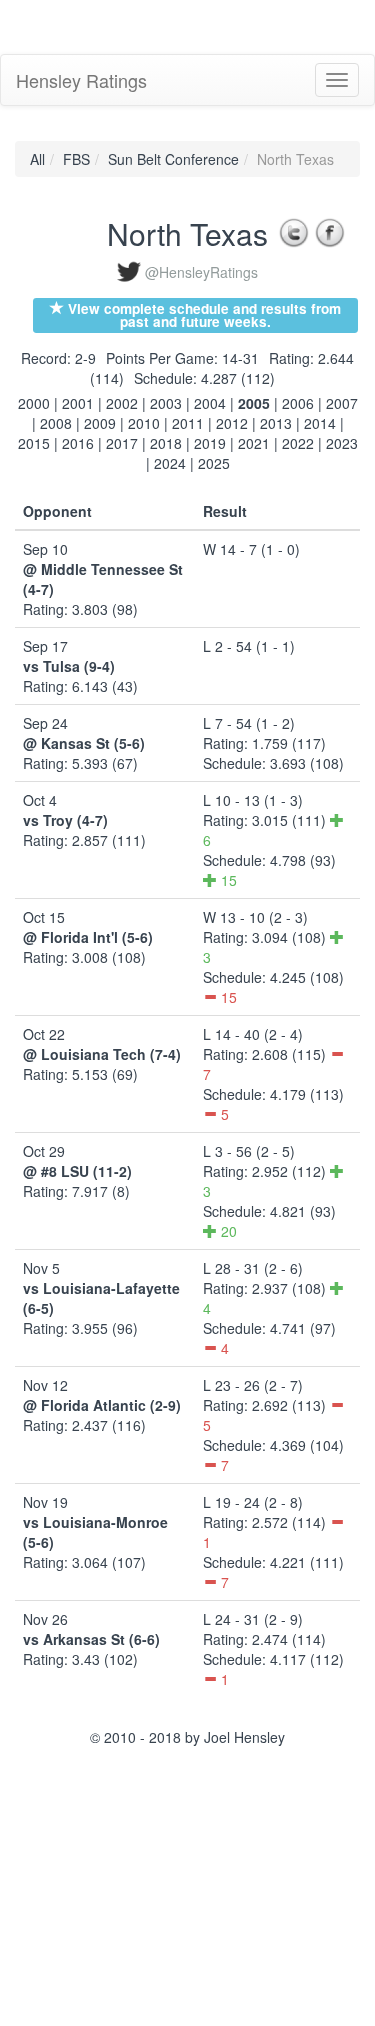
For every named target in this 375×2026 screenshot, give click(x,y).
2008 (56, 423)
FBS (76, 159)
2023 (342, 443)
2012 (232, 423)
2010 (144, 423)
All (37, 159)
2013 (276, 423)
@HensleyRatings (201, 272)
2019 (210, 443)
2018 (166, 443)
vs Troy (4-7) (65, 820)
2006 (298, 403)
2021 (254, 443)
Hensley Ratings (81, 80)
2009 (100, 423)
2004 (210, 403)
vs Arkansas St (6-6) (91, 1639)
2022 (298, 443)
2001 (78, 403)
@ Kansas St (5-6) (84, 743)
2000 (34, 403)
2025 (214, 463)
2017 (122, 443)
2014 (320, 423)
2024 (170, 463)
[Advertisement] (160, 25)
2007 (342, 403)
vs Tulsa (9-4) (69, 666)
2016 (78, 443)
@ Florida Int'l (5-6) (88, 937)
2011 (188, 423)
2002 (122, 403)
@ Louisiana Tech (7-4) (102, 1054)
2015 (34, 443)
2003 (166, 403)
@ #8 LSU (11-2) (77, 1171)
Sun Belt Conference (173, 159)
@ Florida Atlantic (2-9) (102, 1405)
